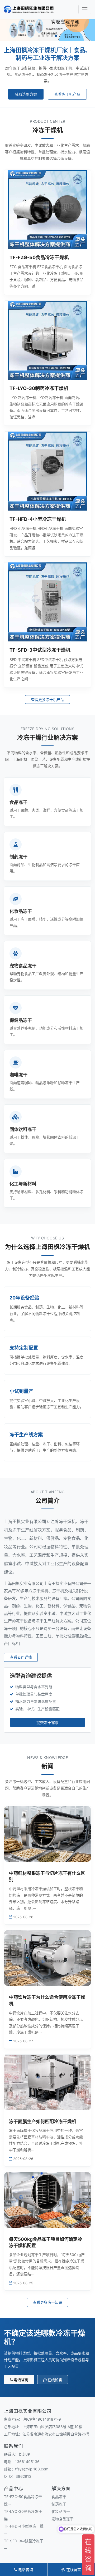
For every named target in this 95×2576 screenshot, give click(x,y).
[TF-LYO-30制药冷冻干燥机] (47, 340)
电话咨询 (21, 2380)
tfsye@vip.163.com (32, 2469)
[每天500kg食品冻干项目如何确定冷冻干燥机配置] (47, 2200)
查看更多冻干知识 (47, 2302)
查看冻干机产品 (67, 94)
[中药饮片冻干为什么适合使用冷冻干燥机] (47, 1958)
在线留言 (55, 2380)
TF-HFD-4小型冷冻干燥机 (38, 519)
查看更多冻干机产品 (47, 699)
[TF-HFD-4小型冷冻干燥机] (47, 471)
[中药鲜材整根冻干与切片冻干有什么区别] (47, 1834)
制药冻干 (59, 2504)
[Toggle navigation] (85, 9)
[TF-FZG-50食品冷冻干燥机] (47, 209)
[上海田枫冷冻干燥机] (29, 9)
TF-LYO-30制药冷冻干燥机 (39, 388)
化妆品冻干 (61, 2511)
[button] (39, 36)
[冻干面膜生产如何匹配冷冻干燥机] (47, 2082)
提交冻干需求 (47, 1722)
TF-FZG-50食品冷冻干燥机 (39, 257)
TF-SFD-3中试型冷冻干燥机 (40, 650)
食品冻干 (59, 2497)
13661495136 (27, 2462)
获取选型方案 (26, 94)
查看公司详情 (21, 1657)
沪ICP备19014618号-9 (42, 2419)
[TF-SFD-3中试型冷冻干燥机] (47, 602)
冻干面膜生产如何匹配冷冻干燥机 (43, 2122)
